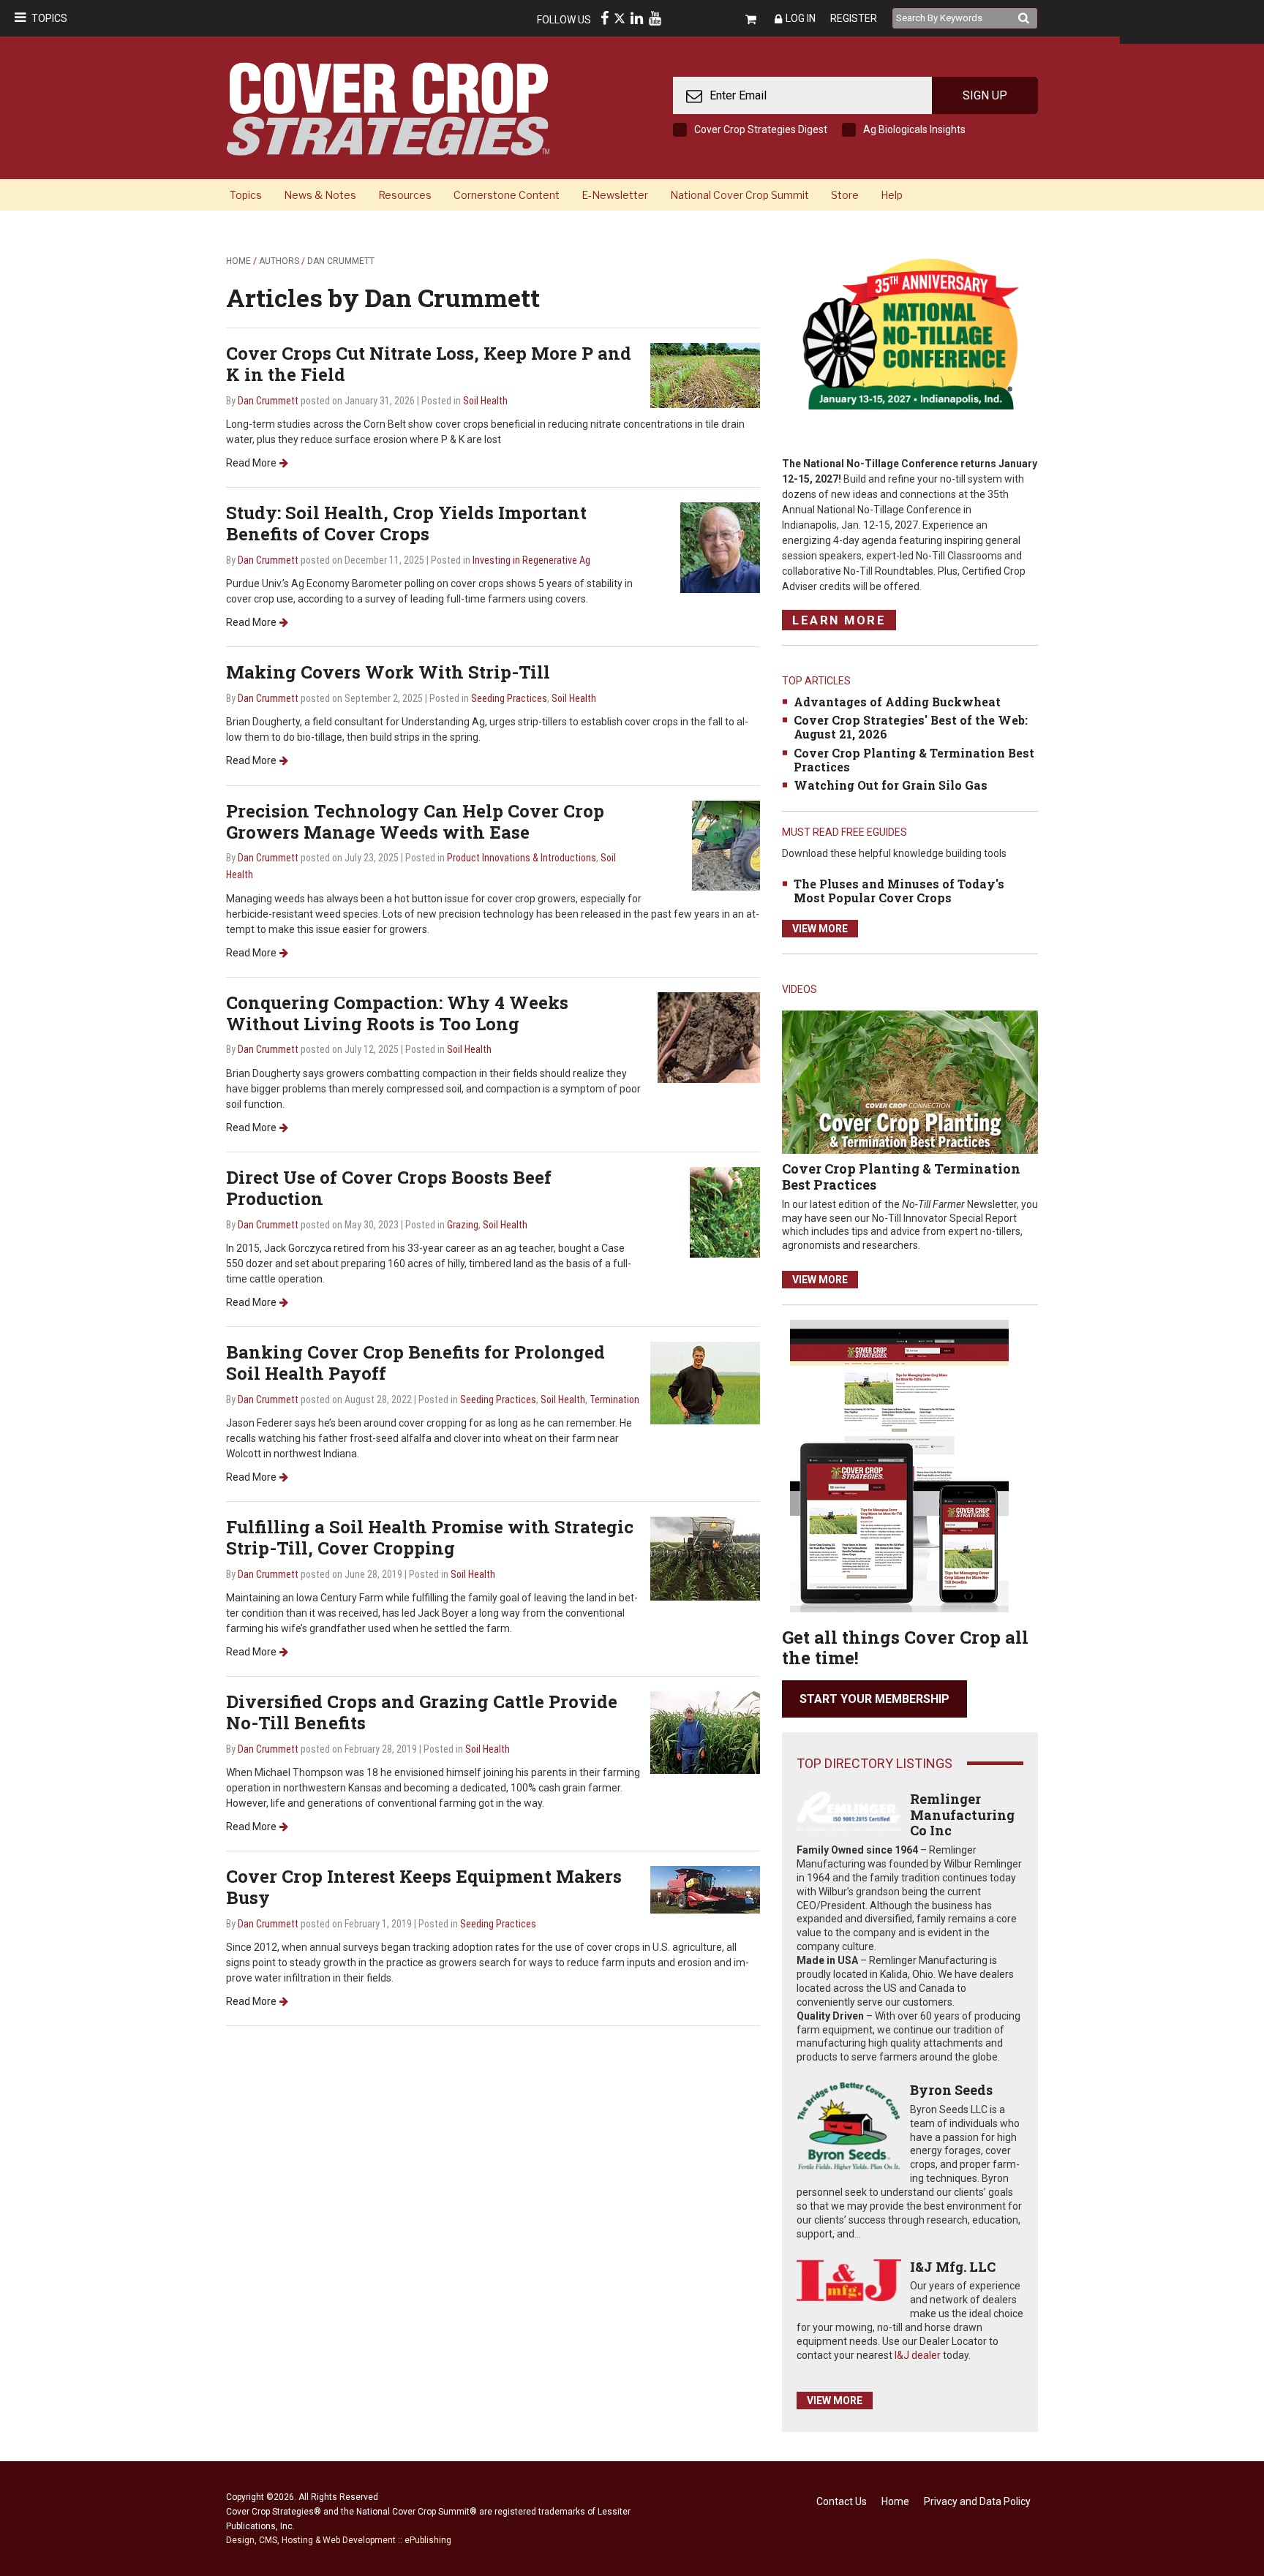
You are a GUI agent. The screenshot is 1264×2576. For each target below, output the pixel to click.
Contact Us (842, 2501)
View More (820, 929)
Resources (405, 195)
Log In (801, 18)
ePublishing (428, 2540)
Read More (251, 463)
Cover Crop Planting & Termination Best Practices (914, 760)
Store (845, 195)
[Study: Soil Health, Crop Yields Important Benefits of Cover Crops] (720, 547)
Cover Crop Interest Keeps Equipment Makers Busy (424, 1887)
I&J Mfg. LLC (953, 2267)
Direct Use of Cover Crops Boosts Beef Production (389, 1188)
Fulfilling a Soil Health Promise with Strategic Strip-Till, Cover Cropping (430, 1537)
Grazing (463, 1225)
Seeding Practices (509, 698)
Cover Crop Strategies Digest (761, 129)
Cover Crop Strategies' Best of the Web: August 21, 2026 (911, 727)
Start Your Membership (874, 1699)
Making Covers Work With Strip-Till (388, 672)
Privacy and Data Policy (977, 2501)
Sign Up (985, 95)
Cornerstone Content (507, 195)
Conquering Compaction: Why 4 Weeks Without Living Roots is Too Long (397, 1013)
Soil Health (485, 401)
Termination (614, 1400)
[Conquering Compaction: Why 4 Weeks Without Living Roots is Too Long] (709, 1036)
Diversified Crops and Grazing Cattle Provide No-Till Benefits (422, 1712)
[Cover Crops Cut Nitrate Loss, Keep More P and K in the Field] (705, 375)
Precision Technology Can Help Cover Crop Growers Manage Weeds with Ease (415, 821)
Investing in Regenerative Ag (531, 560)
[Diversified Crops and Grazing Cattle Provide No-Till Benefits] (705, 1732)
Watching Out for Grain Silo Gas (891, 785)
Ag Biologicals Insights (914, 129)
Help (892, 195)
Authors (279, 261)
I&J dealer (918, 2355)
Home (238, 261)
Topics (49, 18)
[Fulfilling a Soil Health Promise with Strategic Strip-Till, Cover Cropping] (705, 1558)
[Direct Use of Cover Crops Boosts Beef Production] (725, 1211)
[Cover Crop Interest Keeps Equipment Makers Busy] (705, 1889)
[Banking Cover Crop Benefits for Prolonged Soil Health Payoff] (705, 1382)
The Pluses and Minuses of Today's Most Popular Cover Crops (899, 891)
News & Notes (320, 195)
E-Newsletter (615, 195)
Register (854, 18)
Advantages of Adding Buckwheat (897, 702)
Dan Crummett (341, 261)
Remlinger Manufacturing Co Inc (962, 1814)
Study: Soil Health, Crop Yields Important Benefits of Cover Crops (406, 523)
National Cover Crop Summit (740, 195)
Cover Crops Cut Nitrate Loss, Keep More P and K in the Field (429, 364)
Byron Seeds (951, 2090)
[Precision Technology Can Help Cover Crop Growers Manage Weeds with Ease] (726, 845)
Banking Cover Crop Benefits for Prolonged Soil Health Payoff (415, 1363)
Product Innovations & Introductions (522, 858)
